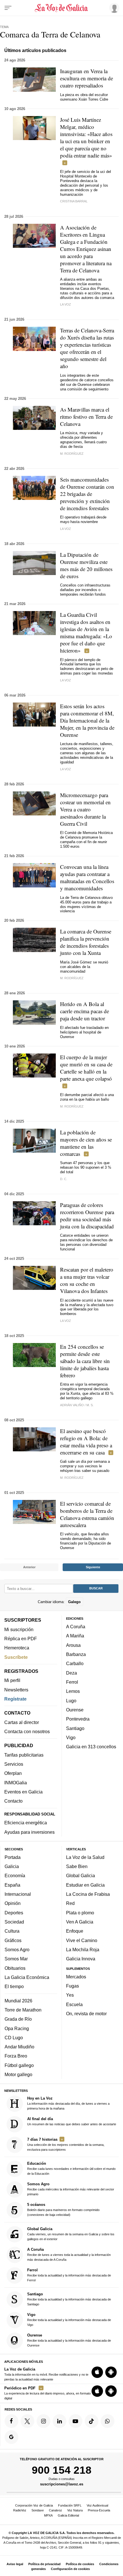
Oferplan (13, 1773)
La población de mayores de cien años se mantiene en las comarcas (86, 1143)
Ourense (75, 1710)
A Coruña (76, 1627)
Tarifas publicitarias (24, 1755)
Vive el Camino (82, 1940)
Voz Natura (75, 2510)
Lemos (73, 1691)
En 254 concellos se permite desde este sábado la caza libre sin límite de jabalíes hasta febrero (85, 1361)
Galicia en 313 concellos (91, 1747)
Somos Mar (16, 1959)
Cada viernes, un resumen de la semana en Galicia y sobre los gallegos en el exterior (71, 2233)
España (12, 1885)
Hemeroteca (17, 1648)
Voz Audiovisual (97, 2505)
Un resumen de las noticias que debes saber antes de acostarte (72, 2121)
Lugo (71, 1700)
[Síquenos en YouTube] (76, 2421)
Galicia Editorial (68, 2515)
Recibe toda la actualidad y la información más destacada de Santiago (69, 2299)
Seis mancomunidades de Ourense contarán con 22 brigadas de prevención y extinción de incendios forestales (87, 494)
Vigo (71, 1737)
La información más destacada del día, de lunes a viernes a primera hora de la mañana (68, 2103)
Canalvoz (55, 2510)
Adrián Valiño (72, 1405)
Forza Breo (16, 2056)
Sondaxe (38, 2510)
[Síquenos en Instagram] (43, 2421)
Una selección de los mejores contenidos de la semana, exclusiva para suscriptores (66, 2144)
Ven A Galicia (80, 1922)
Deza (72, 1673)
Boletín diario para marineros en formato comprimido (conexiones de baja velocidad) (63, 2209)
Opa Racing (17, 2028)
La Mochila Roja (83, 1949)
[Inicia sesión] (113, 8)
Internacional (18, 1894)
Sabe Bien (77, 1866)
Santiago (75, 1728)
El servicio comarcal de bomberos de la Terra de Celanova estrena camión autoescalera (87, 1514)
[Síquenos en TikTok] (92, 2421)
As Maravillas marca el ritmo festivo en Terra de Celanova (86, 417)
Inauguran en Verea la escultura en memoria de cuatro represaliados (87, 78)
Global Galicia (81, 1875)
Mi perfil (12, 1680)
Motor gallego (18, 2074)
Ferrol (72, 1682)
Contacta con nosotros (27, 1731)
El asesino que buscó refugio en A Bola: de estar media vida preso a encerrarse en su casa (86, 1442)
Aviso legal (15, 2564)
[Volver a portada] (62, 8)
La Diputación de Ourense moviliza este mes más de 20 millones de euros (86, 565)
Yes (70, 1995)
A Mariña (75, 1636)
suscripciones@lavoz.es (62, 2484)
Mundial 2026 (18, 2000)
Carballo (75, 1663)
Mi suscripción (19, 1629)
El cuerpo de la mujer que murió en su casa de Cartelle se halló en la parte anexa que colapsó (86, 1068)
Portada (13, 1857)
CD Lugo (14, 2037)
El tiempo (14, 1986)
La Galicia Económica (27, 1977)
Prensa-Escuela (99, 2510)
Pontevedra (78, 1719)
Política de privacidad (44, 2564)
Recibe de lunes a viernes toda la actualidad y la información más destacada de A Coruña (69, 2254)
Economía (15, 1875)
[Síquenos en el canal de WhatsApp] (108, 2421)
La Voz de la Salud (85, 1857)
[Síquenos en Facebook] (11, 2421)
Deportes (14, 1912)
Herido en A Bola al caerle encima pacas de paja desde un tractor (85, 1011)
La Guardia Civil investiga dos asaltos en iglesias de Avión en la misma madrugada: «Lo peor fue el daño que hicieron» (86, 632)
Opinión (13, 1903)
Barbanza (76, 1654)
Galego (74, 1602)
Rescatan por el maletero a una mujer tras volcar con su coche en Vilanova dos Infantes (87, 1280)
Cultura (12, 1931)
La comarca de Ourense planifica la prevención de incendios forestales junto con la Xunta (86, 942)
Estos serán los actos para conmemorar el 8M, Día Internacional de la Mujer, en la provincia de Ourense (87, 720)
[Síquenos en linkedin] (59, 2421)
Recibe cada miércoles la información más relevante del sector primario (71, 2189)
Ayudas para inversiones (29, 1832)
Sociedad (14, 1922)
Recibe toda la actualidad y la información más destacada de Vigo (69, 2319)
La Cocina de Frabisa (88, 1894)
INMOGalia (16, 1782)
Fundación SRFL (70, 2505)
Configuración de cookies (70, 2569)
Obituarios (15, 1968)
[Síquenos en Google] (11, 2437)
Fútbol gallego (19, 2065)
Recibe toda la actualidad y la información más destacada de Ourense (69, 2340)
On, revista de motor (86, 2014)
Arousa (73, 1645)
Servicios (14, 1764)
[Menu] (8, 8)
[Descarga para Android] (111, 2372)
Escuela (74, 2004)
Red (70, 1903)
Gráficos (13, 1940)
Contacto (13, 1801)
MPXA (48, 2515)
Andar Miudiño (19, 2047)
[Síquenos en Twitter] (27, 2421)
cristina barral (74, 201)
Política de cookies (80, 2564)
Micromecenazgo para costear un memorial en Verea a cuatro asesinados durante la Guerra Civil (85, 809)
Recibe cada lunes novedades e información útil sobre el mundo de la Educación (71, 2168)
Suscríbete (16, 1657)
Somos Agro (17, 1949)
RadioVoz (20, 2510)
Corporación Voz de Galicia (34, 2505)
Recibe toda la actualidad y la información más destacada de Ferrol (69, 2275)
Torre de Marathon (23, 2010)
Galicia (12, 1866)
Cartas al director (22, 1722)
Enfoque (75, 1931)
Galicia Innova (81, 1959)
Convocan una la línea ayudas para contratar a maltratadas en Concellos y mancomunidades (87, 877)
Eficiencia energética (26, 1823)
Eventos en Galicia (23, 1792)
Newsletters (16, 1689)
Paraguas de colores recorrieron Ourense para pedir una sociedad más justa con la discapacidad (87, 1216)
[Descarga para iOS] (97, 2372)
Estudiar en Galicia (85, 1885)
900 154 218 (62, 2470)
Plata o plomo (80, 1912)
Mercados (76, 1976)
